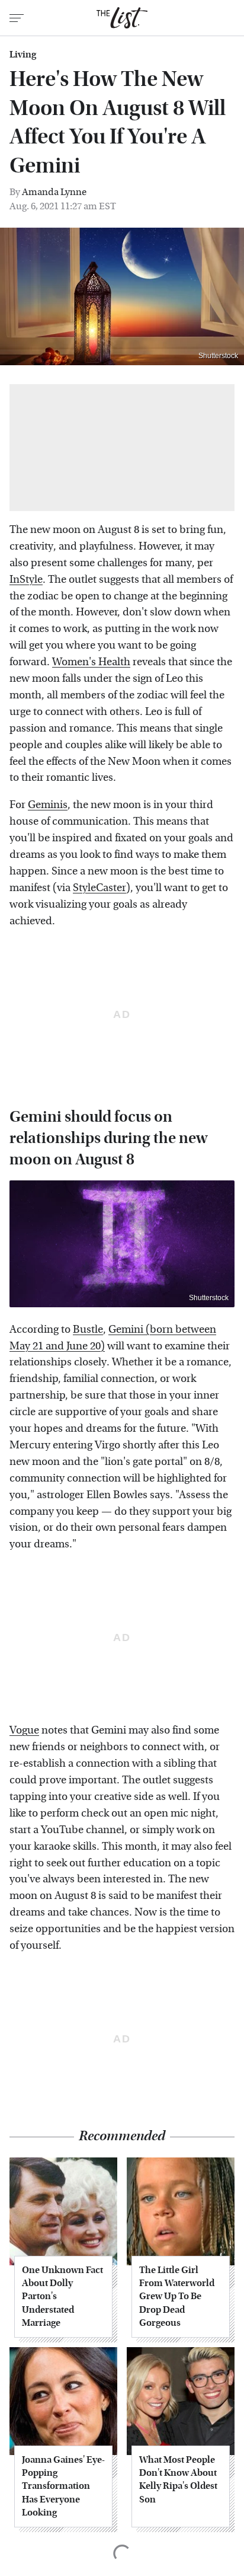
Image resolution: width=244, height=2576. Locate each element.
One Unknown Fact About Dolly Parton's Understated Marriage (62, 2296)
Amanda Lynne (54, 192)
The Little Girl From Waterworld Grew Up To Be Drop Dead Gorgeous (177, 2296)
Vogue (24, 1730)
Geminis (48, 805)
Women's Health (91, 662)
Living (23, 55)
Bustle (88, 1330)
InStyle (26, 580)
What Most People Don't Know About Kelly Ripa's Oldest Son (178, 2479)
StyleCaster (99, 888)
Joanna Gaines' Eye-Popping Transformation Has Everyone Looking (63, 2486)
